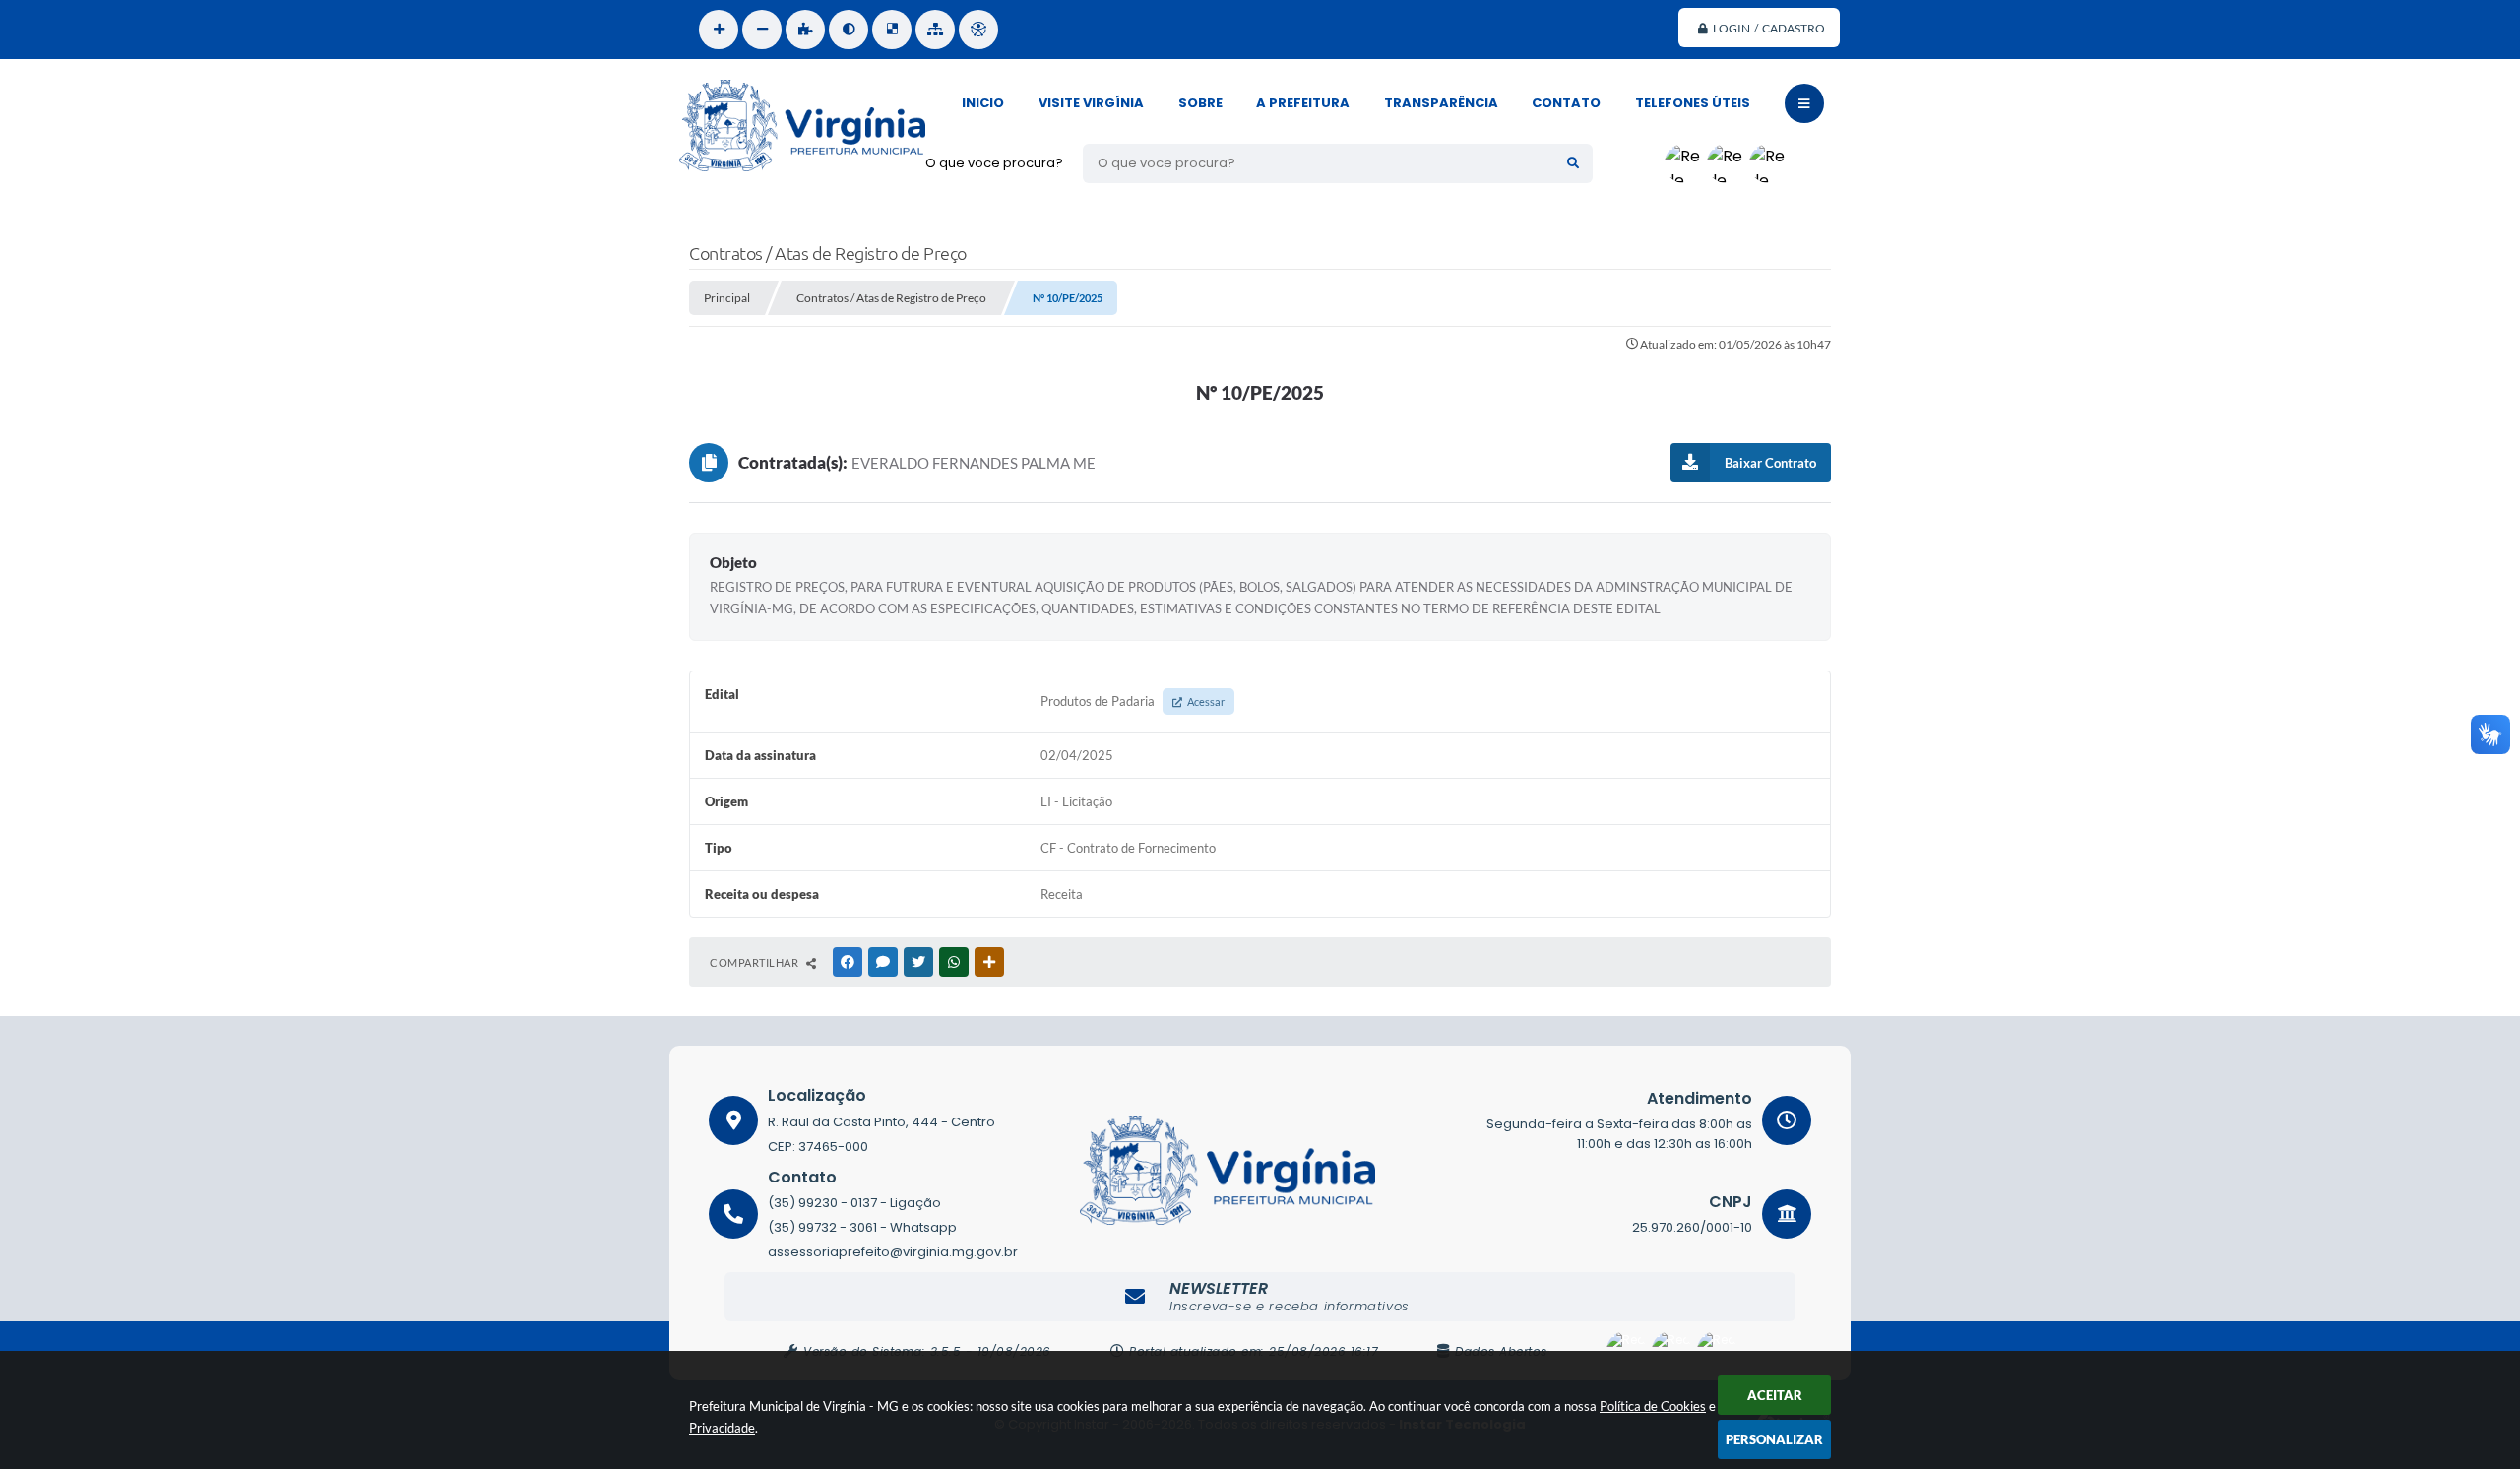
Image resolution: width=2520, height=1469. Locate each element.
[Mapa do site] (935, 30)
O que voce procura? (994, 163)
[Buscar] (1573, 163)
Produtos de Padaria (1133, 701)
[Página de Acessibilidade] (978, 30)
